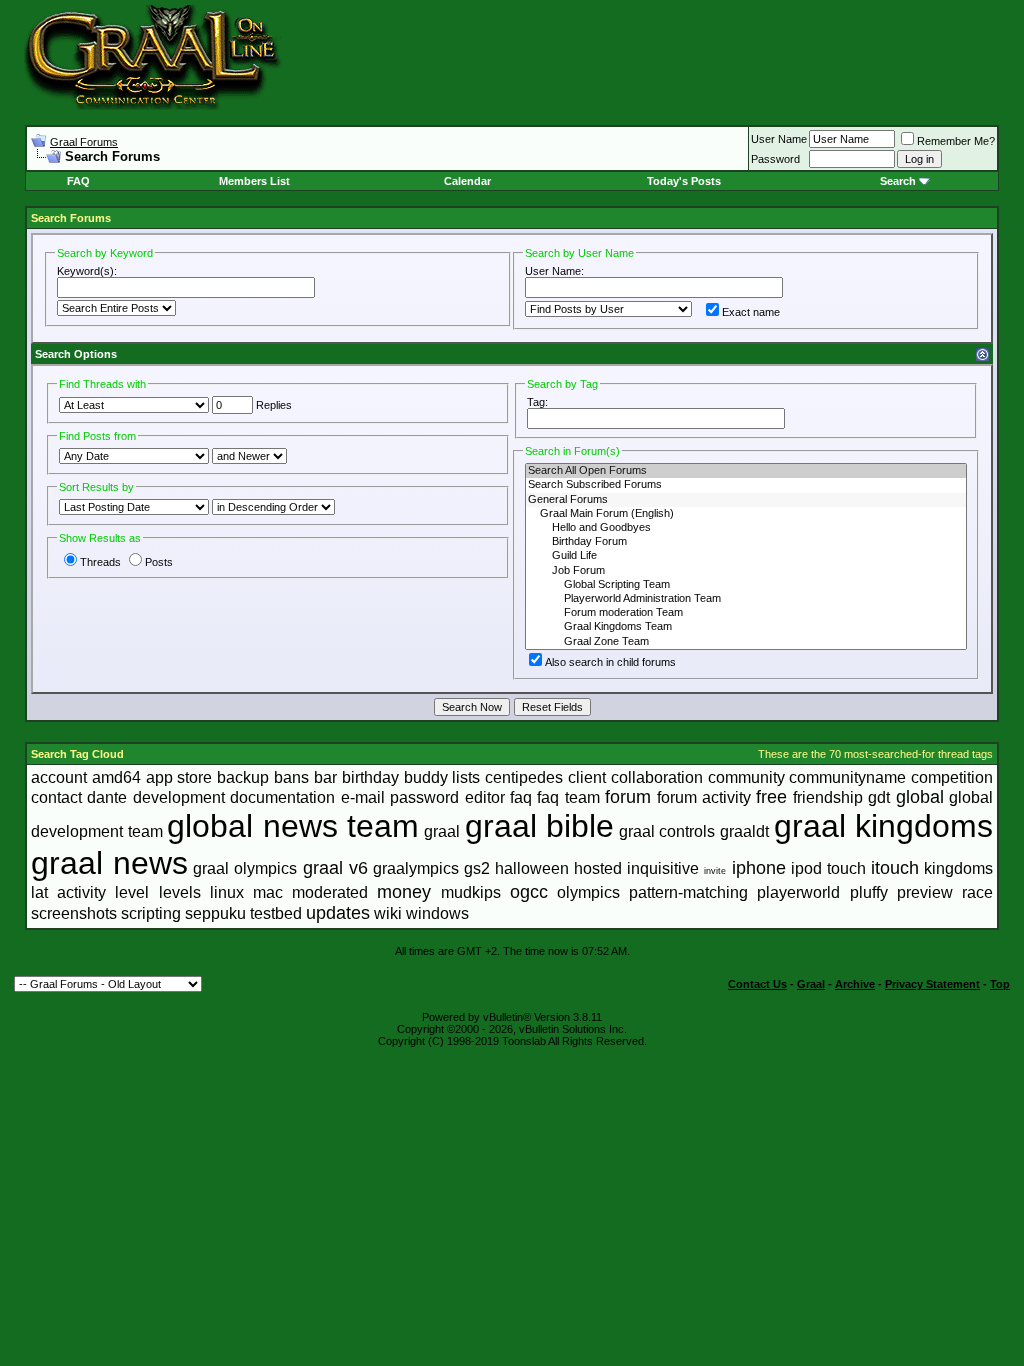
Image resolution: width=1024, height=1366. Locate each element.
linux (227, 892)
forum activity (704, 797)
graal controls (667, 831)
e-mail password (400, 797)
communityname (847, 777)
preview (925, 892)
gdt (879, 797)
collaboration (657, 777)
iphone (759, 868)
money (404, 892)
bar (325, 777)
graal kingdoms (884, 826)
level (132, 892)
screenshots (74, 913)
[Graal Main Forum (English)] (746, 514)
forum (628, 797)
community (746, 777)
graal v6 (335, 868)
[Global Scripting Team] (746, 585)
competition (952, 777)
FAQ (78, 181)
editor (485, 797)
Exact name (751, 312)
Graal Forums (84, 142)
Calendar (467, 181)
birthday (370, 777)
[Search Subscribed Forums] (746, 485)
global (920, 797)
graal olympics (245, 868)
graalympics (416, 868)
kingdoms (958, 868)
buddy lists (442, 777)
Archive (855, 984)
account (59, 777)
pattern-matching (688, 892)
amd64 (116, 777)
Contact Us (757, 984)
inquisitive (663, 868)
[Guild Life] (746, 556)
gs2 (477, 868)
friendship (828, 797)
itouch (895, 868)
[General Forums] (746, 500)
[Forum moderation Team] (746, 613)
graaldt (744, 831)
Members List (254, 181)
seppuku (215, 913)
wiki (388, 913)
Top (1000, 984)
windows (437, 913)
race (977, 892)
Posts (159, 562)
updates (338, 913)
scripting (151, 913)
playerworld (798, 892)
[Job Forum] (746, 571)
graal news (109, 863)
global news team (293, 826)
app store (179, 777)
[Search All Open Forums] (746, 471)
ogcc (529, 892)
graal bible (540, 826)
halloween (532, 868)
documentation (282, 797)
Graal (811, 984)
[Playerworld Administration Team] (746, 599)
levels (180, 892)
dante (107, 797)
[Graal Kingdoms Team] (746, 627)
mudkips (471, 892)
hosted (598, 868)
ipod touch (828, 868)
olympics (588, 892)
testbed (276, 913)
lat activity (68, 892)
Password (775, 159)
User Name (779, 139)
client (587, 777)
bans (291, 777)
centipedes (524, 777)
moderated (330, 892)
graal (442, 831)
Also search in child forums (610, 662)
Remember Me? (956, 141)
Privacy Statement (932, 984)
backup (243, 777)
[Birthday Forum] (746, 542)
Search (898, 181)
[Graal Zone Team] (746, 642)
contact (56, 797)
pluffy (869, 892)
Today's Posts (684, 181)
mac (268, 892)
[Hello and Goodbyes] (746, 528)
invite (715, 871)
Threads (100, 562)
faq (521, 797)
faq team (568, 797)
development (179, 797)
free (771, 797)
